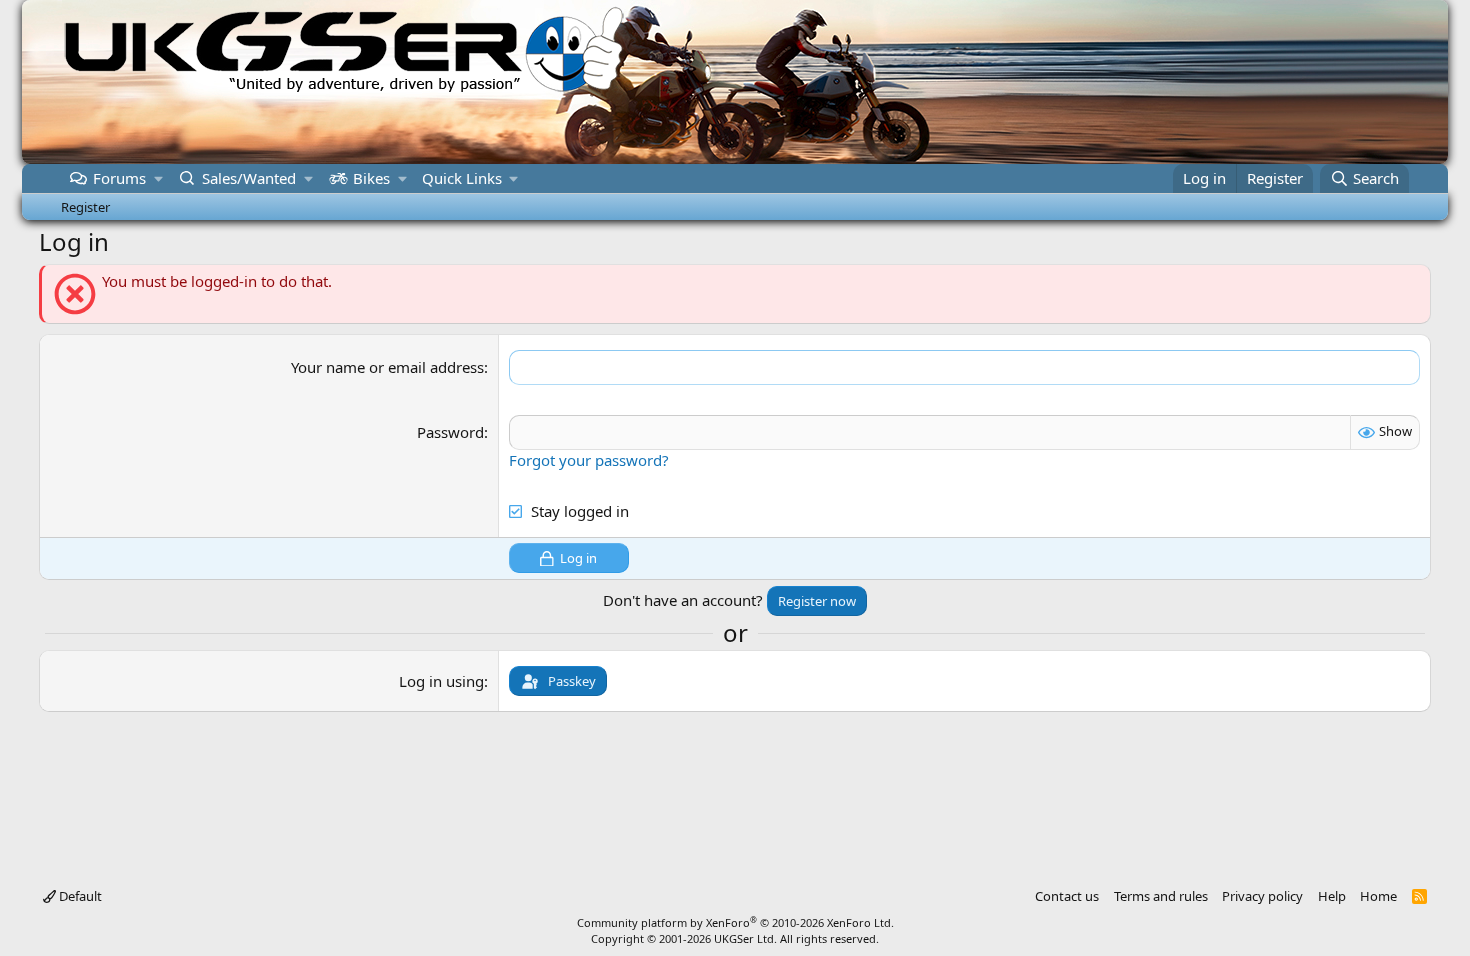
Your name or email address (387, 367)
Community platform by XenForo (735, 922)
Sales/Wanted (249, 178)
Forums (119, 178)
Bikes (371, 178)
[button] (158, 178)
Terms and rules (1161, 896)
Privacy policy (1262, 896)
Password (450, 432)
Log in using (441, 681)
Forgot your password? (589, 460)
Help (1332, 896)
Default (79, 896)
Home (1378, 896)
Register (85, 207)
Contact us (1067, 896)
